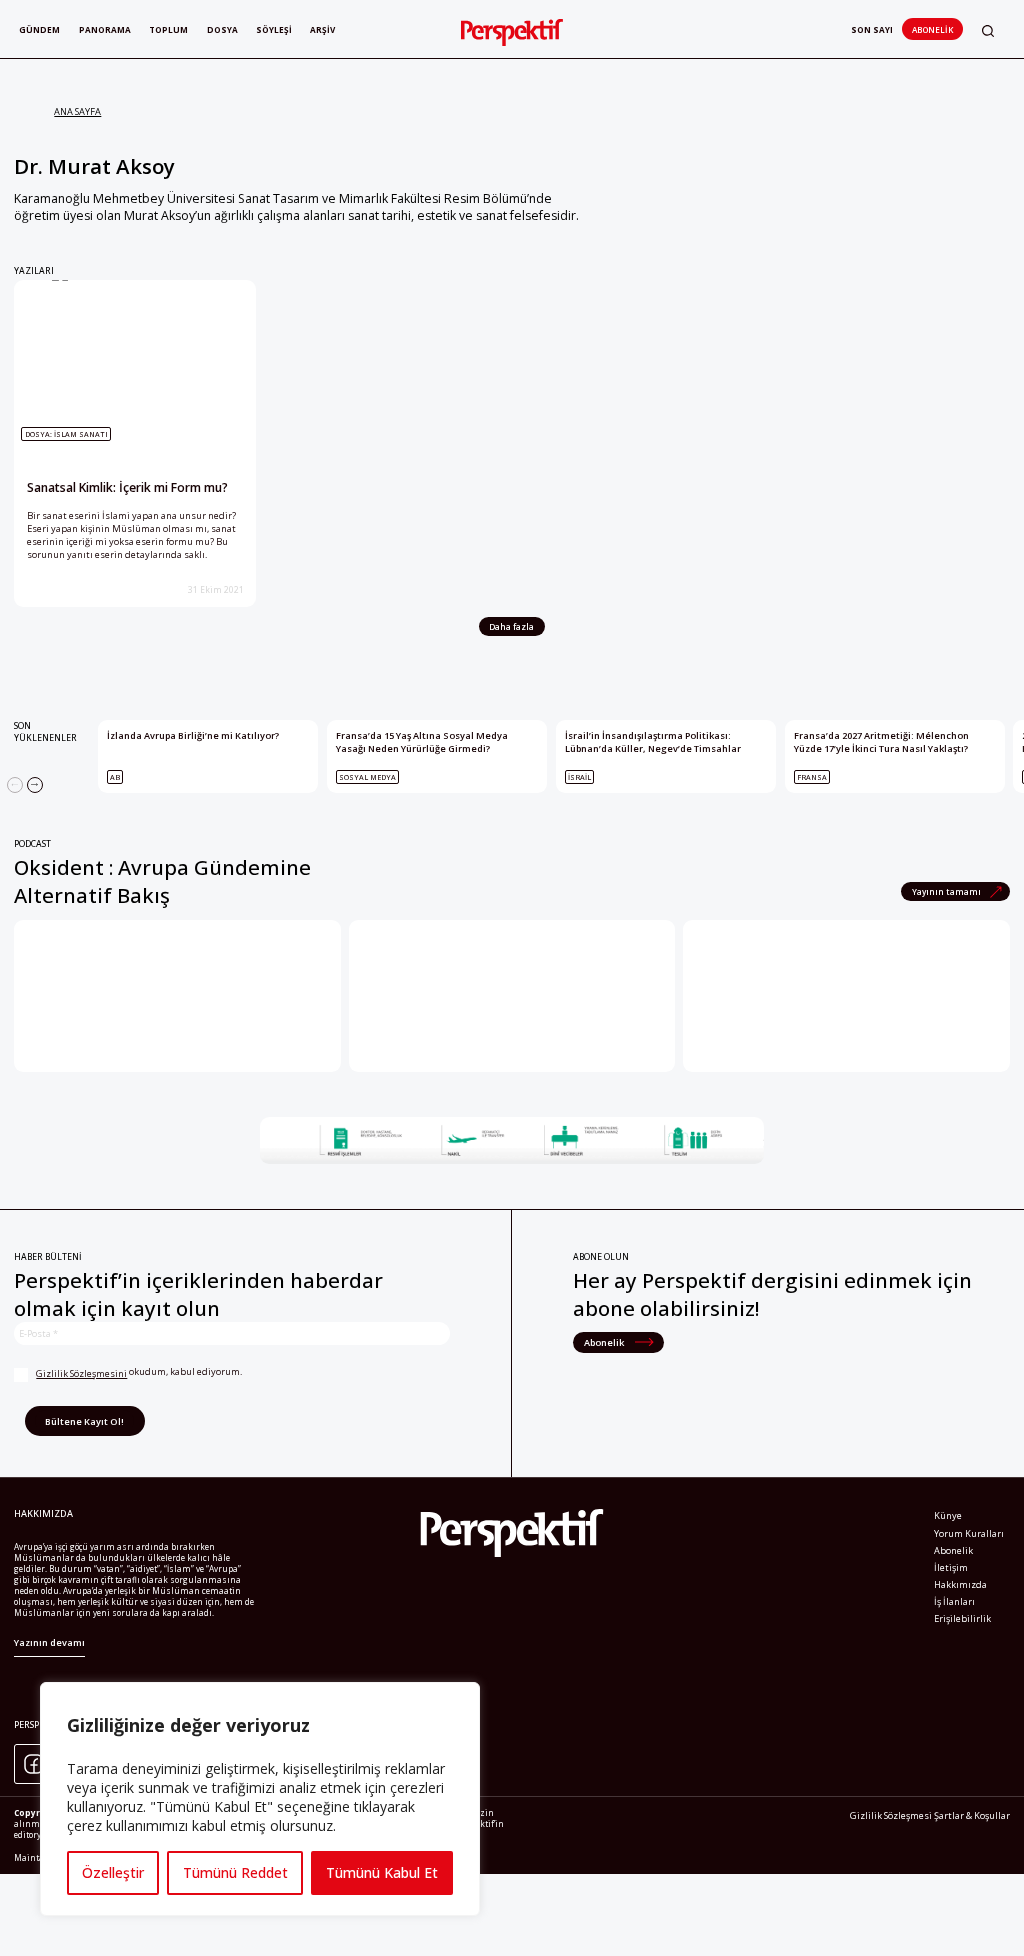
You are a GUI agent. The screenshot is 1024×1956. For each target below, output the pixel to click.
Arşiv (322, 29)
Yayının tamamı (947, 891)
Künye (948, 1515)
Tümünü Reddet (235, 1872)
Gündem (39, 29)
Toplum (168, 29)
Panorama (105, 29)
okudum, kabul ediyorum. (139, 1372)
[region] (260, 1799)
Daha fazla (511, 626)
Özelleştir (113, 1872)
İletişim (951, 1567)
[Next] (35, 785)
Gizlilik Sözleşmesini (81, 1373)
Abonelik (932, 29)
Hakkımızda (960, 1584)
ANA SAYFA (77, 111)
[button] (988, 30)
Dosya (222, 29)
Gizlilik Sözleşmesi (891, 1815)
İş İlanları (954, 1601)
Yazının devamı (49, 1642)
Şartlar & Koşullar (972, 1815)
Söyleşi (274, 29)
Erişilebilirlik (962, 1618)
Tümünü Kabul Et (382, 1872)
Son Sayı (872, 29)
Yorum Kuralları (969, 1533)
